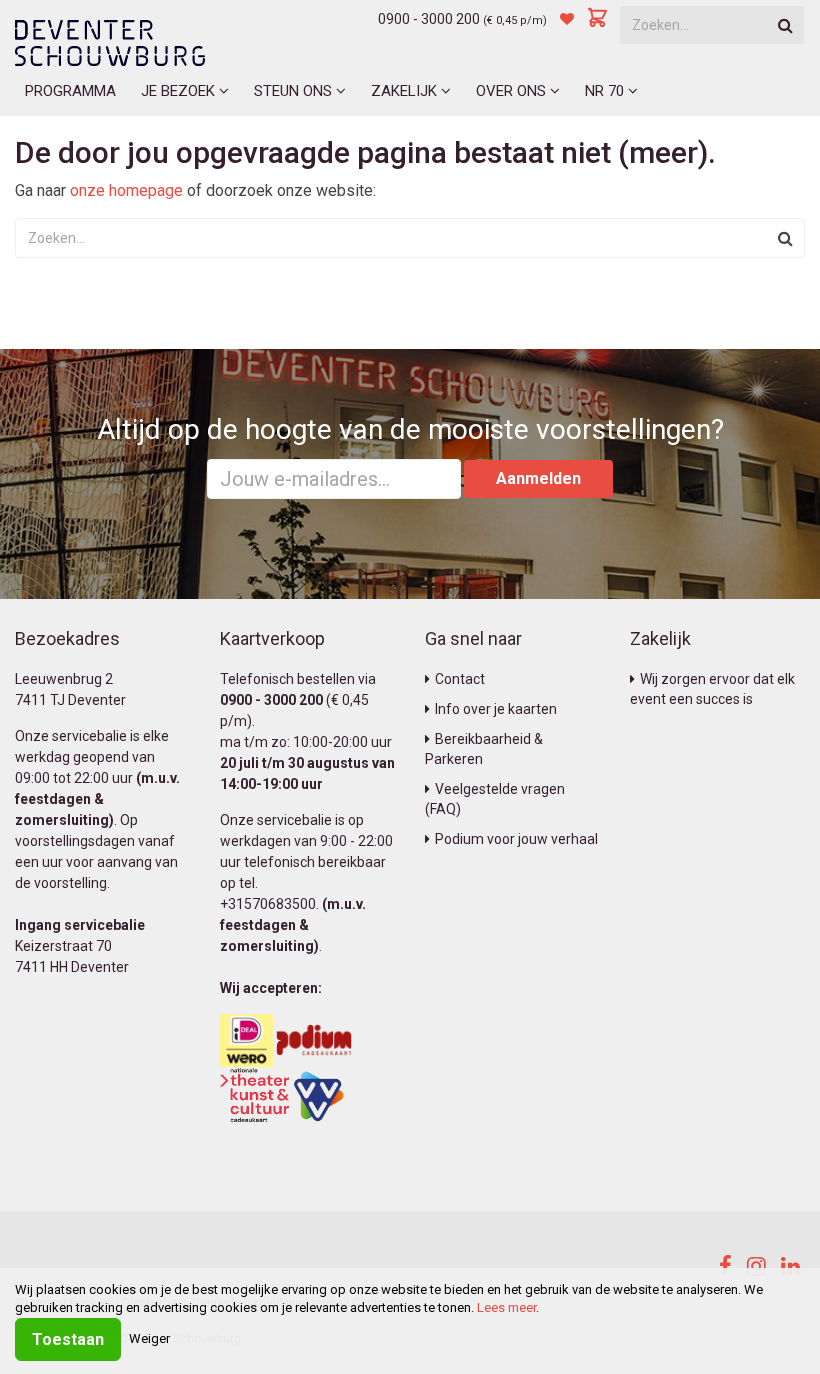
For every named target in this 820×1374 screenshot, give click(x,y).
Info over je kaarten (496, 709)
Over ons (513, 91)
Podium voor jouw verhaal (516, 839)
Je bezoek (180, 91)
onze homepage (126, 190)
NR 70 (606, 91)
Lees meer (506, 1307)
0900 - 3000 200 (429, 19)
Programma (70, 91)
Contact (460, 679)
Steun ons (295, 91)
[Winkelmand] (598, 19)
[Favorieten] (567, 19)
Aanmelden (538, 478)
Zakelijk (406, 91)
